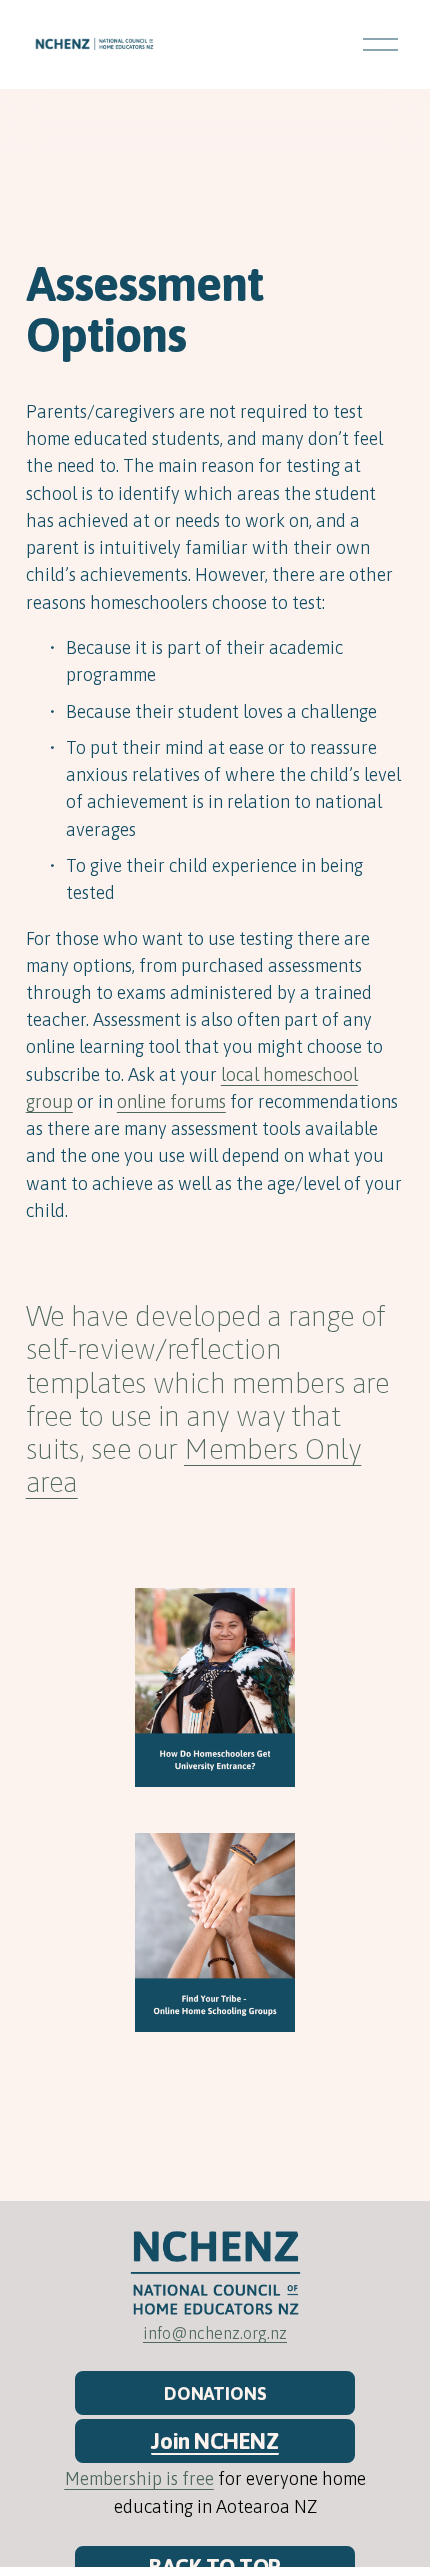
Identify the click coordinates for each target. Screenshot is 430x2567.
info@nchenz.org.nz (215, 2333)
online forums (171, 1101)
